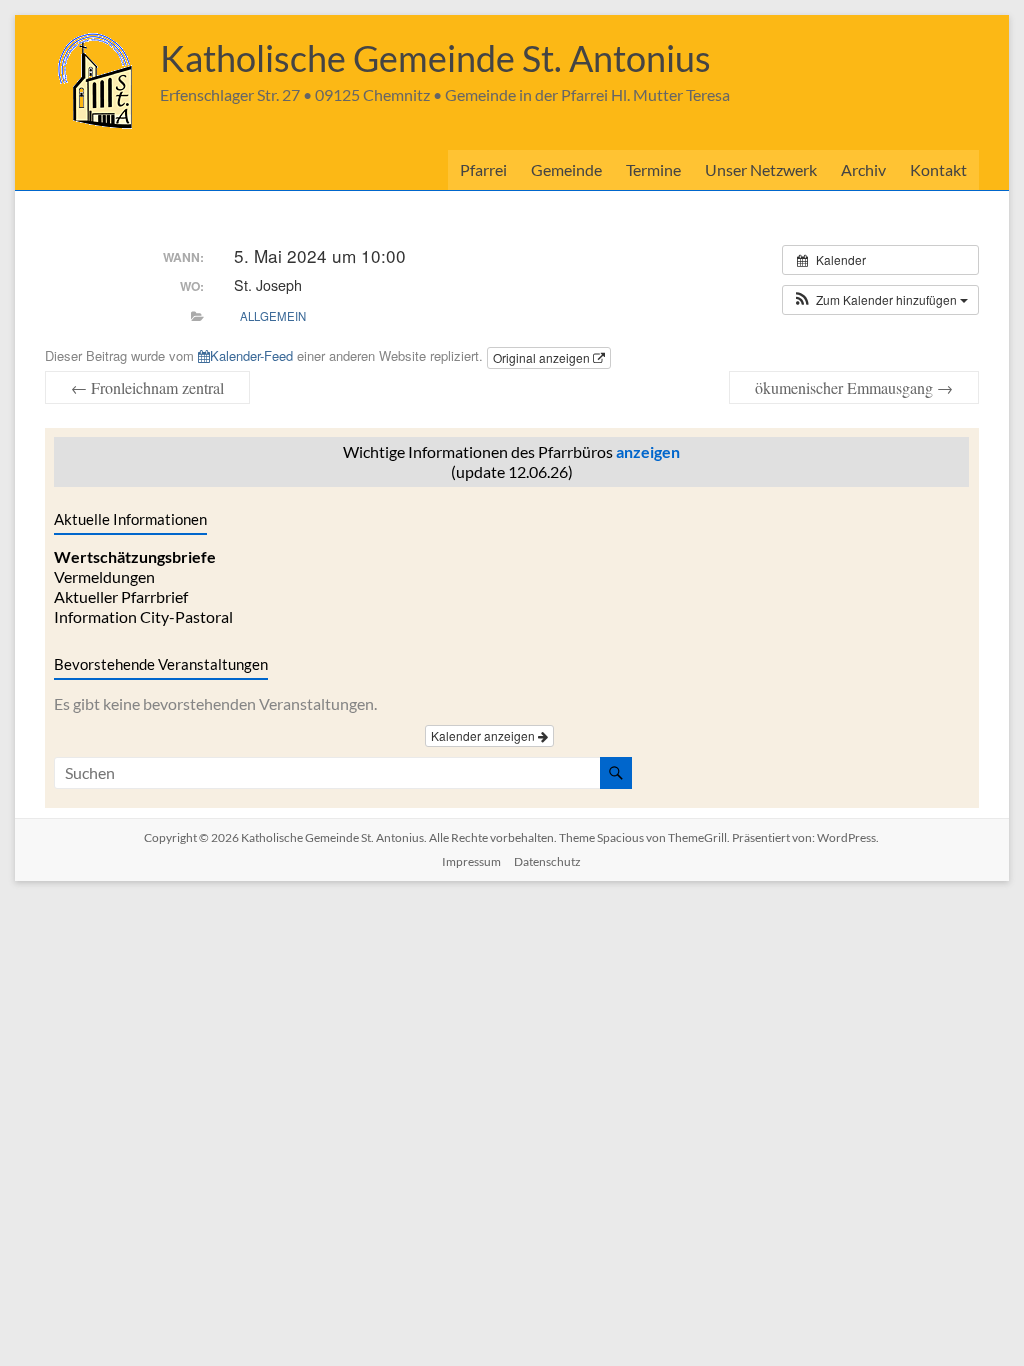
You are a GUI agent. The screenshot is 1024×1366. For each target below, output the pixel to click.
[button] (880, 300)
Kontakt (938, 169)
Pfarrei (483, 169)
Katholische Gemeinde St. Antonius (435, 58)
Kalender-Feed (251, 355)
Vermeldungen (104, 576)
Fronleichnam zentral (147, 387)
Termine (653, 169)
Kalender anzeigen (484, 735)
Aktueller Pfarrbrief (121, 596)
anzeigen (648, 451)
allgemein (273, 316)
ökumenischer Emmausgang (854, 387)
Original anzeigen (543, 357)
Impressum (471, 861)
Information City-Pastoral (143, 616)
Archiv (863, 169)
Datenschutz (547, 861)
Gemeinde (566, 169)
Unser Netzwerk (761, 169)
